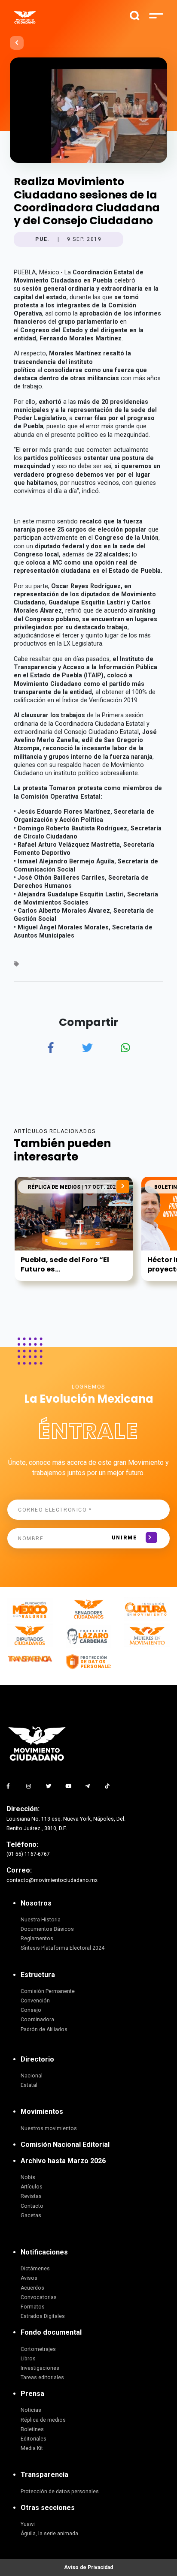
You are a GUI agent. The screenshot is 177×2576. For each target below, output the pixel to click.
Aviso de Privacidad (88, 2567)
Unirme (124, 1538)
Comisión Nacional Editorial (65, 2145)
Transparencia (44, 2475)
